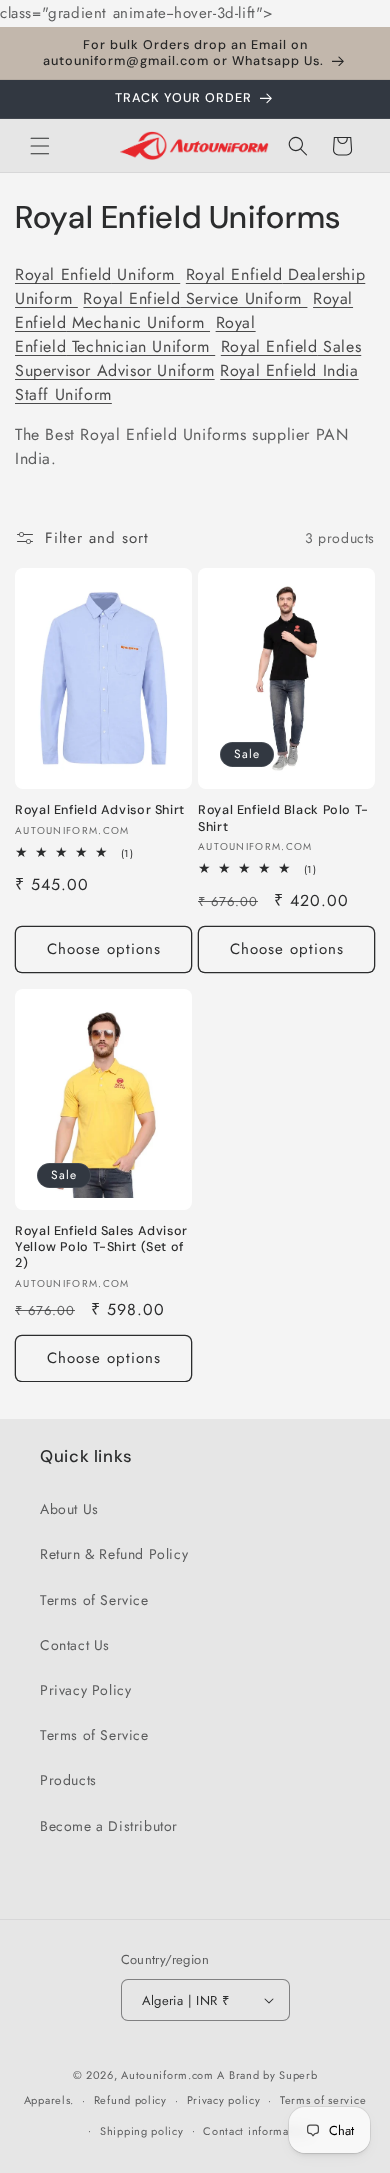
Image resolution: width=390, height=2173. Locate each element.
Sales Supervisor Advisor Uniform (188, 358)
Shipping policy (142, 2131)
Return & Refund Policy (114, 1554)
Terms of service (323, 2100)
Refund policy (130, 2100)
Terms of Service (94, 1600)
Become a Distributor (109, 1826)
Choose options (104, 949)
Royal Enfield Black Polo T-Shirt (283, 818)
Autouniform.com (167, 2075)
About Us (69, 1509)
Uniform (97, 274)
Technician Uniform (135, 334)
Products (68, 1780)
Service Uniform (195, 298)
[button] (40, 146)
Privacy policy (224, 2100)
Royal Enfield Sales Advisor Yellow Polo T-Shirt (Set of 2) (101, 1247)
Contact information (256, 2131)
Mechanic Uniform (184, 310)
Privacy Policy (85, 1690)
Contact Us (75, 1645)
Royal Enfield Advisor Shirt (100, 810)
